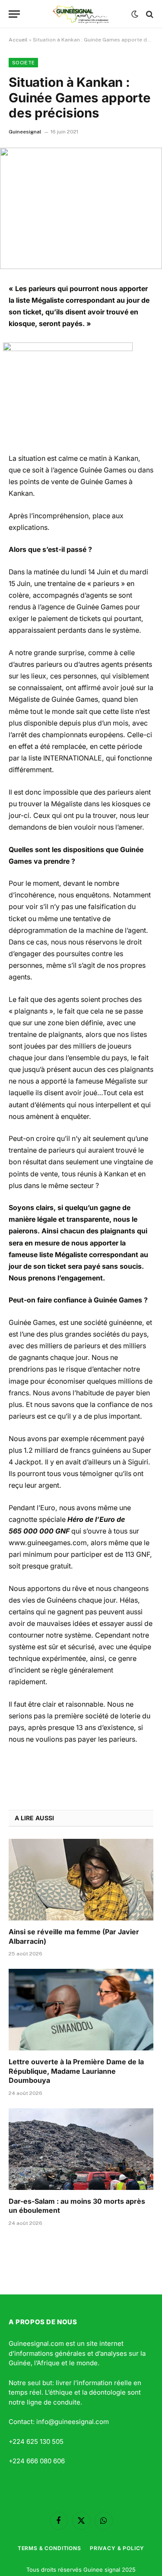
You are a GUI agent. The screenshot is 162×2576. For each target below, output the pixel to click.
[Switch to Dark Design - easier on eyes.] (135, 14)
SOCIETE (23, 63)
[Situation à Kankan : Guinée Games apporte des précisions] (81, 208)
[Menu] (14, 14)
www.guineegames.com (48, 1543)
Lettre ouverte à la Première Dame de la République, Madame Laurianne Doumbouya (76, 2071)
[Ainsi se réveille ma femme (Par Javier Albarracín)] (81, 1879)
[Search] (149, 14)
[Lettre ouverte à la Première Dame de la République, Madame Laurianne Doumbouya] (81, 2009)
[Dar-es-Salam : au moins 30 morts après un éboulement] (81, 2149)
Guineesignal (25, 132)
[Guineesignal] (81, 14)
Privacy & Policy (117, 2548)
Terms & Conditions (49, 2548)
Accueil (18, 40)
